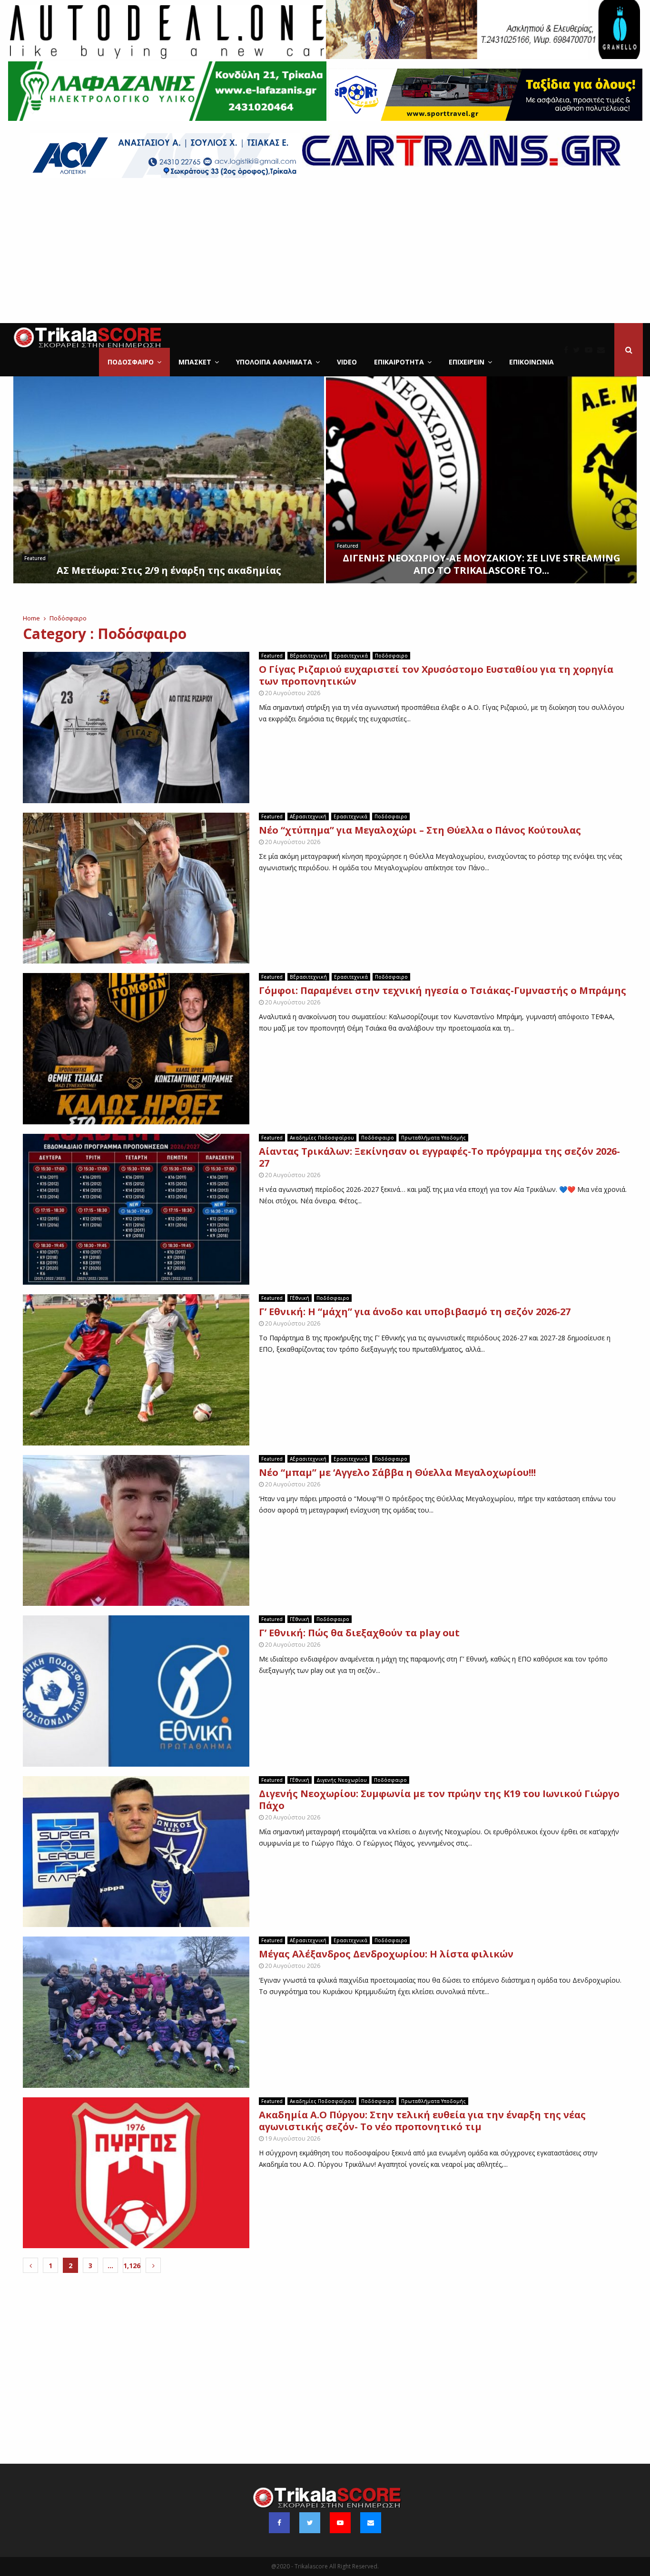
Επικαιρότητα (399, 362)
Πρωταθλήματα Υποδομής (433, 1138)
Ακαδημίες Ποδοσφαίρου (322, 1138)
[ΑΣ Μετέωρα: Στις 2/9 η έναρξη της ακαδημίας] (169, 480)
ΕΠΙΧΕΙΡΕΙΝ (467, 362)
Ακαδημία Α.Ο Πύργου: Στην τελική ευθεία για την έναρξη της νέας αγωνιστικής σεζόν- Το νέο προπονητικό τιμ (422, 2121)
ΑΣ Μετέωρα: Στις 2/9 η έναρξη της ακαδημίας (169, 570)
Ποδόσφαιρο (131, 362)
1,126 (132, 2266)
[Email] (603, 350)
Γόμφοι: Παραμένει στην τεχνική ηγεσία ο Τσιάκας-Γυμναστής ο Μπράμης (443, 990)
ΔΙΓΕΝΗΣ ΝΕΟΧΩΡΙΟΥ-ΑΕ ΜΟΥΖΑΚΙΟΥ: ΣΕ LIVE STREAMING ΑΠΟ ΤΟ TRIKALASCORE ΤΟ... (482, 564)
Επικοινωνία (532, 362)
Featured (35, 558)
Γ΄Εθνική (300, 1298)
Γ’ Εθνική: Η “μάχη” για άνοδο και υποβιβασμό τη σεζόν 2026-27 (415, 1312)
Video (347, 362)
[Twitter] (579, 350)
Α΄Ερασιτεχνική (308, 816)
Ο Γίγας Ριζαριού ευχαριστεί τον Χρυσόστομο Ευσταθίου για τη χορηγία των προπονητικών (436, 675)
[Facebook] (568, 350)
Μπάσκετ (195, 362)
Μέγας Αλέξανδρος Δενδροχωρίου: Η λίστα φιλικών (386, 1954)
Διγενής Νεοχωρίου (342, 1780)
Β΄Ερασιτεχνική (308, 656)
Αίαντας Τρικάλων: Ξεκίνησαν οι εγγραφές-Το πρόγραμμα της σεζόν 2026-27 (439, 1157)
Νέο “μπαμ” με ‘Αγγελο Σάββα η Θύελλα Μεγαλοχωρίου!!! (397, 1472)
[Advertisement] (325, 252)
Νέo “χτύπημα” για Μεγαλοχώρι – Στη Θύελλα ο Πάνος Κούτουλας (420, 830)
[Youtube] (591, 350)
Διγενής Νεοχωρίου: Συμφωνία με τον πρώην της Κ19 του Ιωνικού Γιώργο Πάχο (439, 1799)
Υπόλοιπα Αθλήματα (274, 362)
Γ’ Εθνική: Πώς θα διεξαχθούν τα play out (360, 1633)
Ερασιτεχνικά (351, 656)
